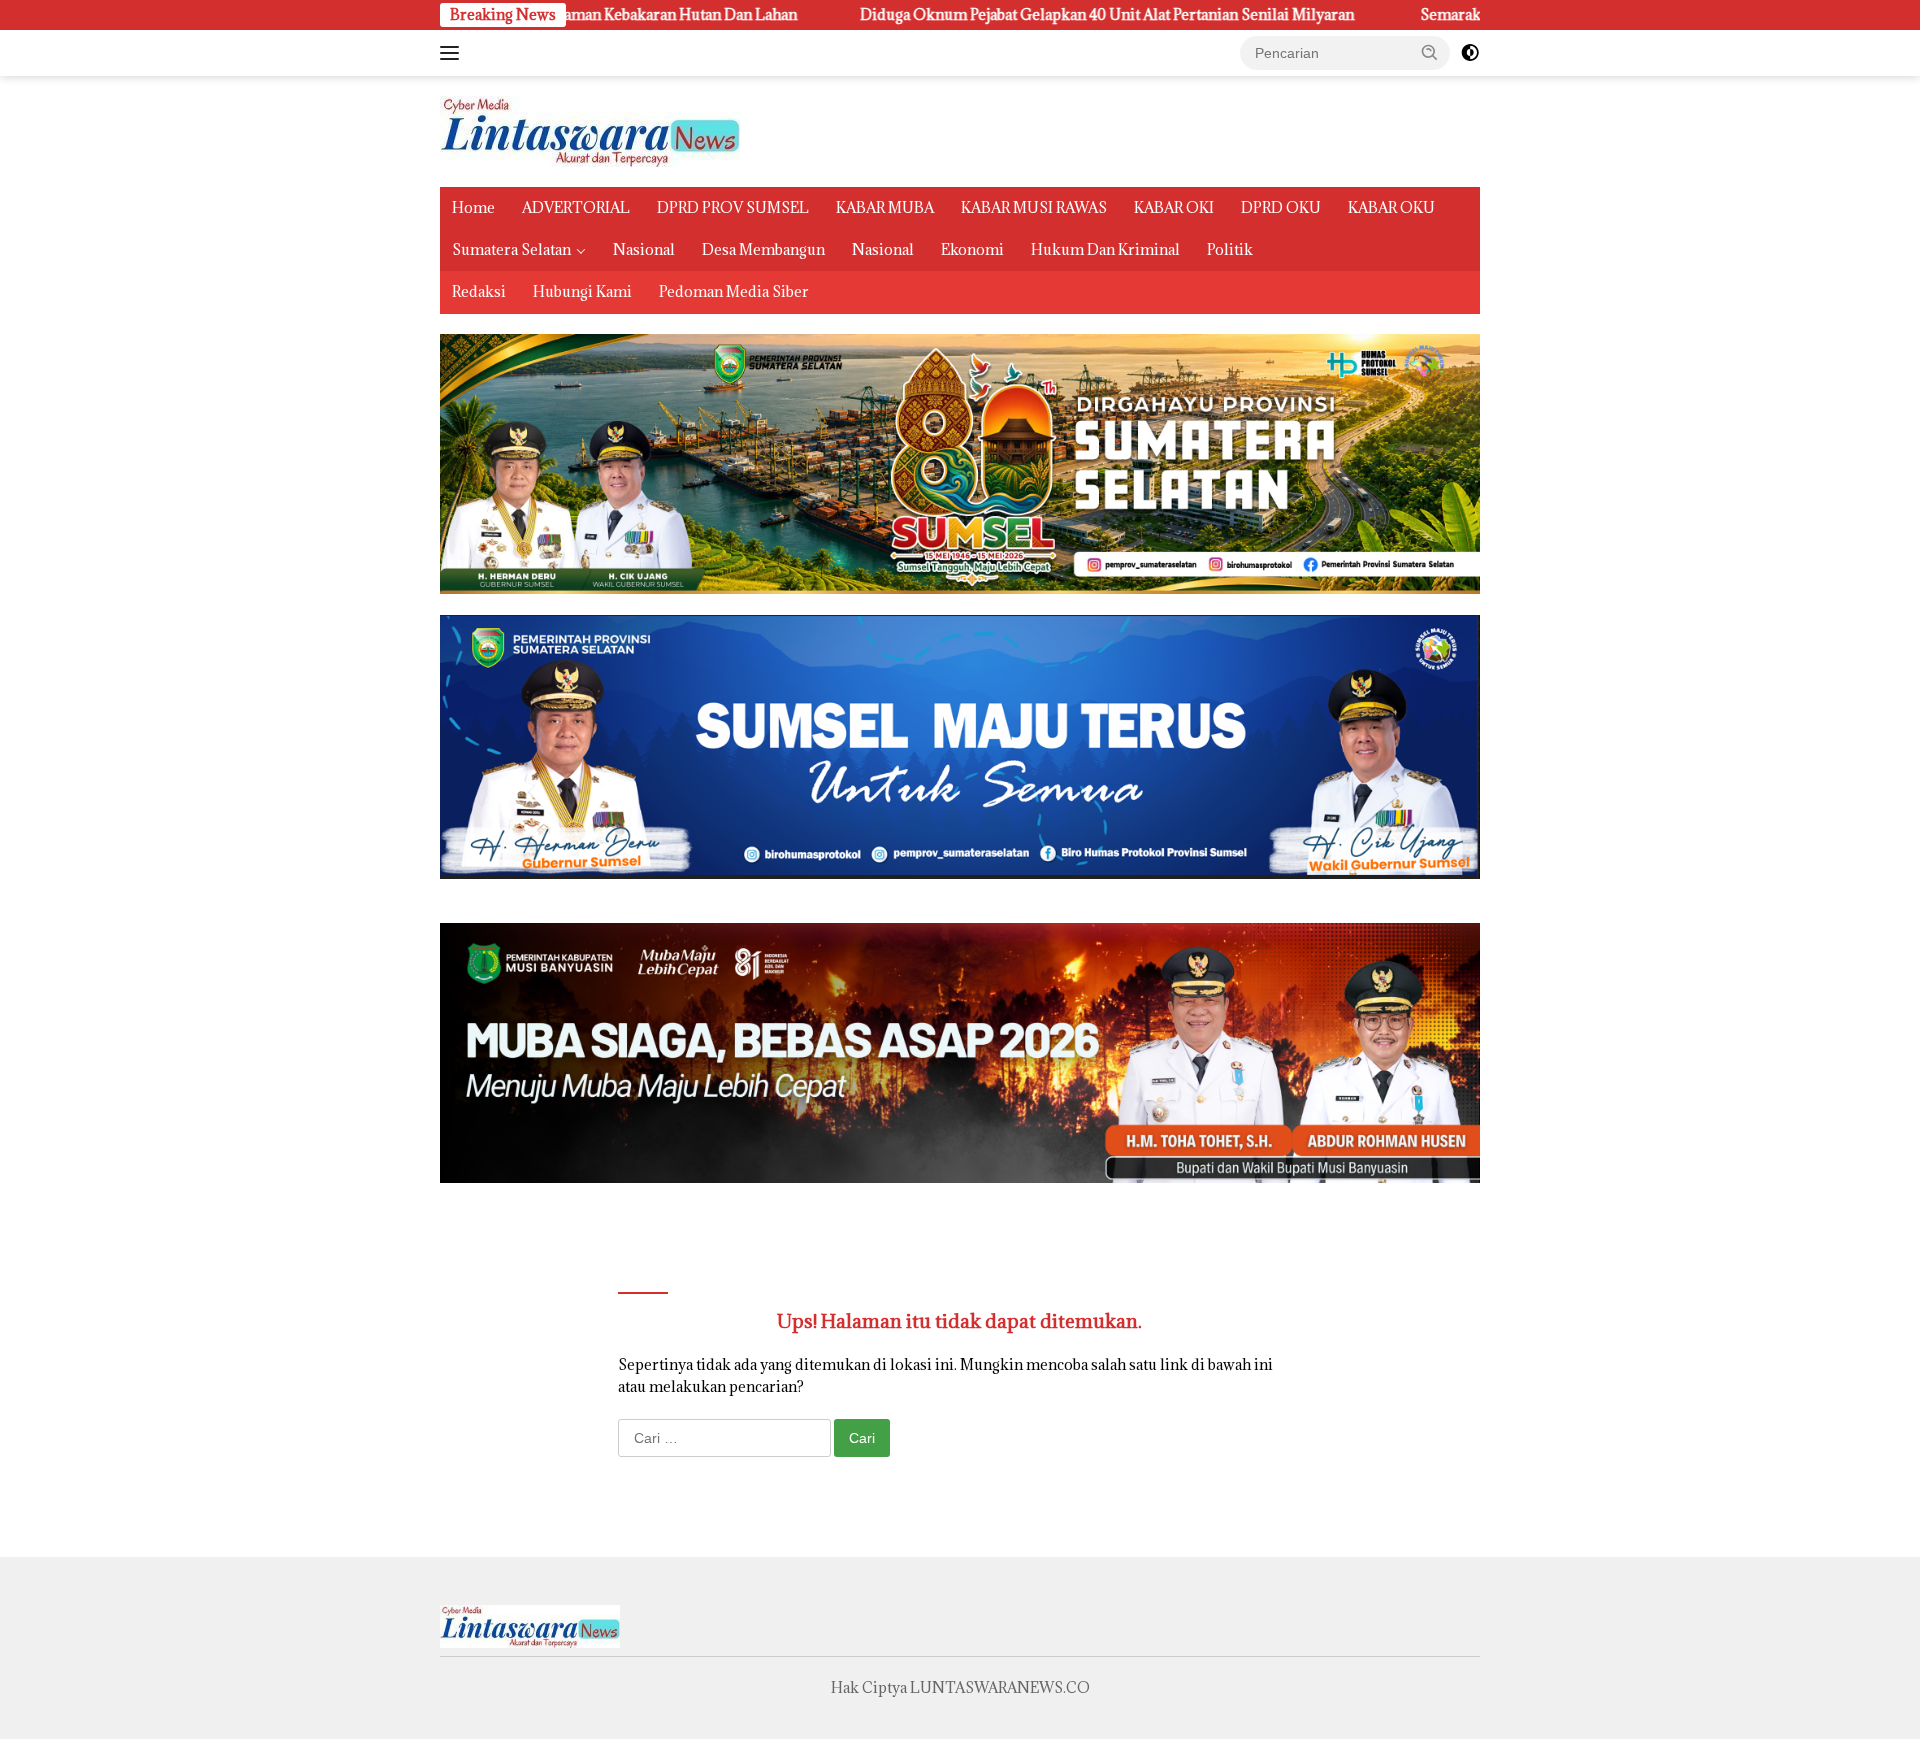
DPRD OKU (1281, 207)
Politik (1230, 249)
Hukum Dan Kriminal (1105, 249)
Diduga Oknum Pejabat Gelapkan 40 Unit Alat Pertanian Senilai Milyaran (973, 15)
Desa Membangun (763, 249)
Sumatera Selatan (511, 249)
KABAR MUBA (885, 207)
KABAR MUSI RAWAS (1034, 207)
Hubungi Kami (582, 291)
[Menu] (453, 53)
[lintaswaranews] (590, 129)
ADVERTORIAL (576, 207)
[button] (1430, 52)
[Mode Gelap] (1470, 53)
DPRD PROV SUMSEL (733, 207)
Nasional (644, 249)
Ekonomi (972, 249)
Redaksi (479, 291)
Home (473, 207)
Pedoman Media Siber (734, 291)
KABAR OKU (1391, 207)
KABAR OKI (1174, 207)
